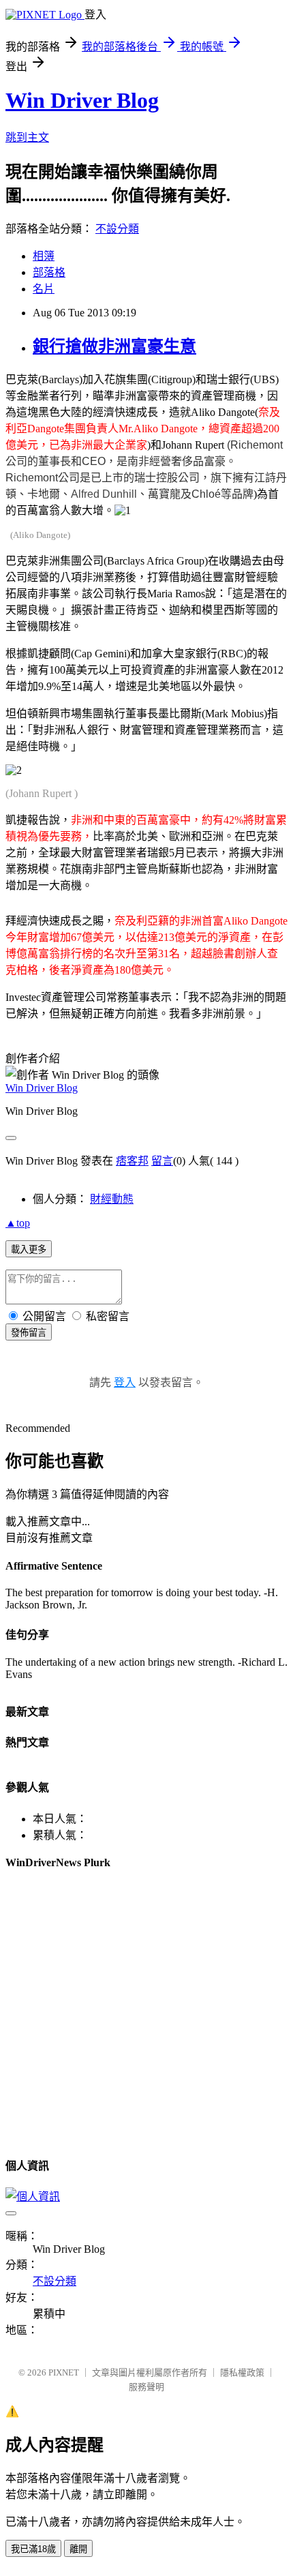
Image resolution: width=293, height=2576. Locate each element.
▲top (18, 1223)
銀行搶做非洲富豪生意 (114, 346)
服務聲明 (146, 2387)
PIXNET (64, 2372)
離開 (78, 2549)
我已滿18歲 (33, 2549)
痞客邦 (132, 1161)
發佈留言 (29, 1333)
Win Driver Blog (82, 100)
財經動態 (112, 1199)
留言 (162, 1161)
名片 (44, 289)
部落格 (49, 272)
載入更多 (29, 1249)
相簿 (44, 256)
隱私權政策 (242, 2372)
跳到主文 (27, 137)
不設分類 (117, 229)
